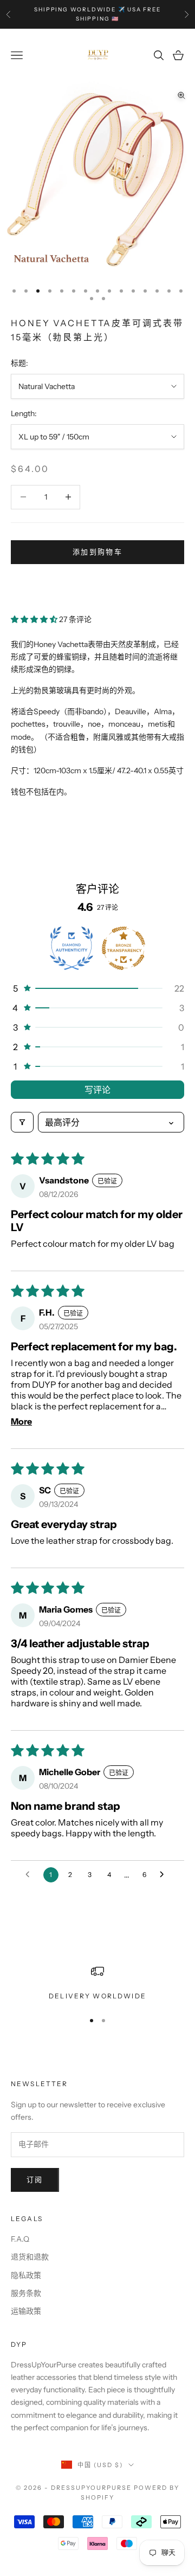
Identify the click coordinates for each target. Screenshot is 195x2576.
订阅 (35, 2179)
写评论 (97, 1090)
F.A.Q (20, 2239)
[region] (97, 1983)
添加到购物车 (97, 552)
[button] (35, 619)
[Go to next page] (165, 1875)
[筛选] (22, 1122)
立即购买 (97, 585)
